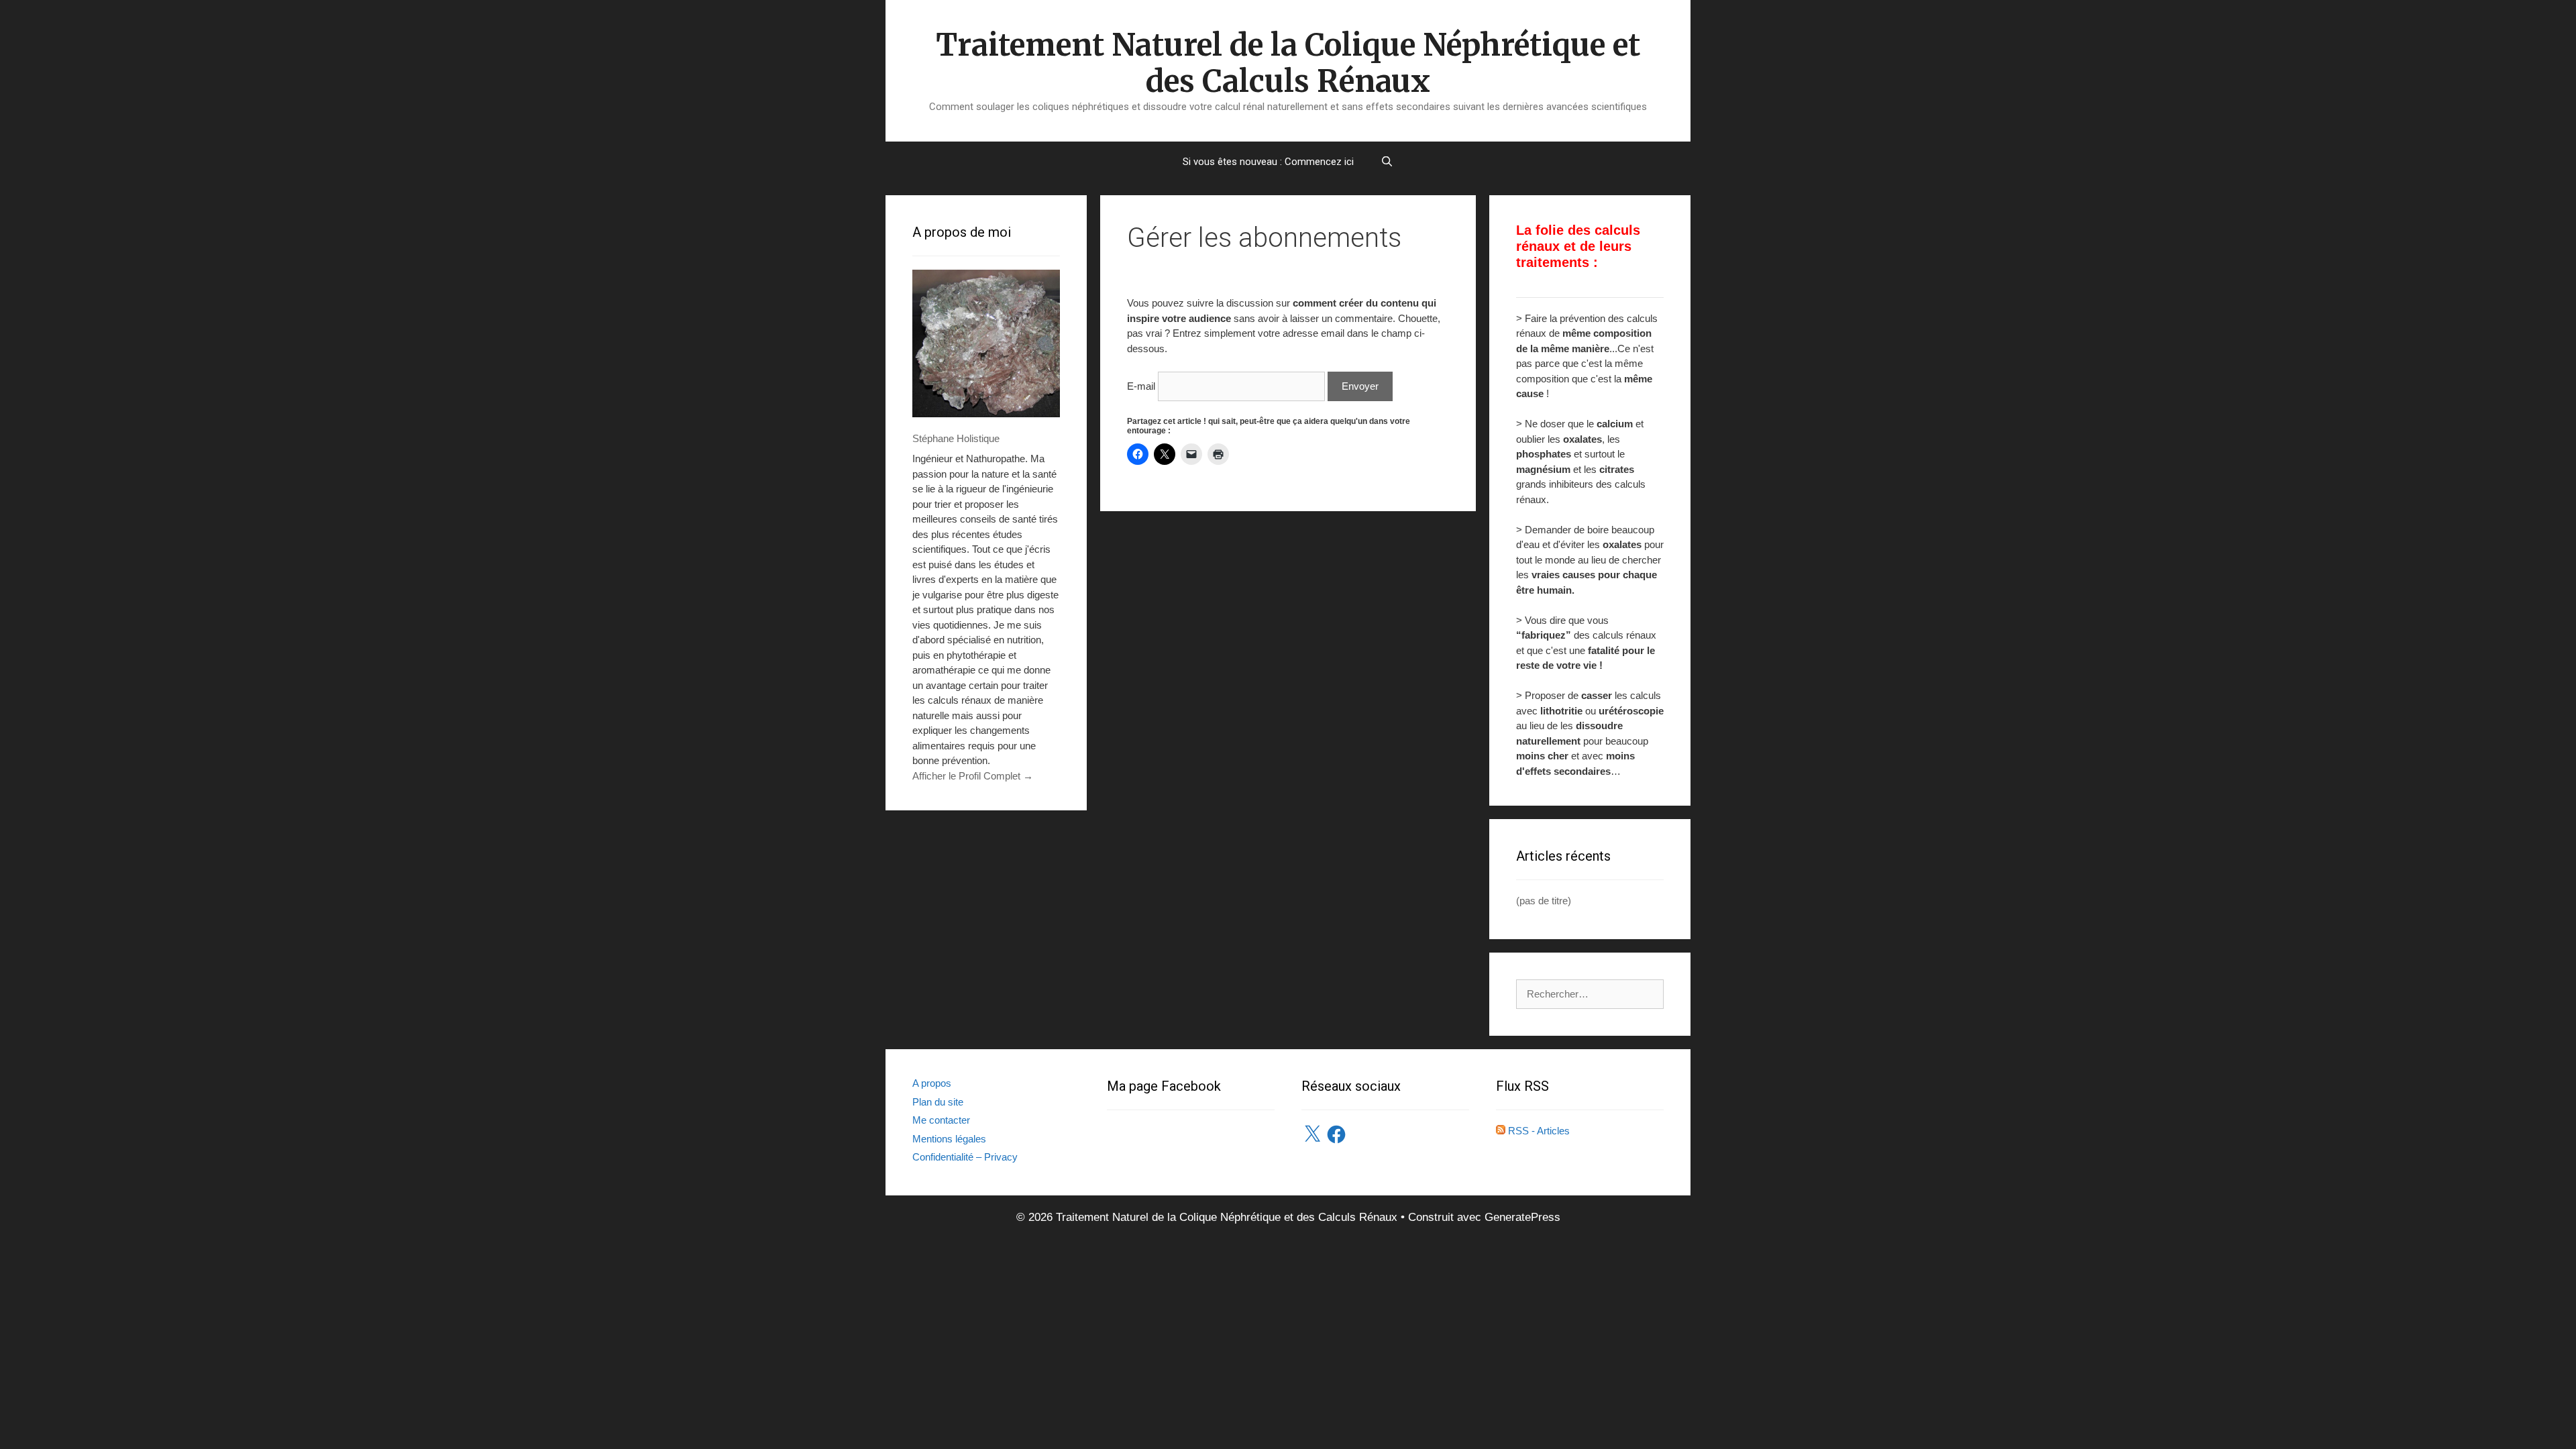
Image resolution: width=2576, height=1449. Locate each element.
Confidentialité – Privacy (965, 1157)
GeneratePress (1522, 1217)
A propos (932, 1083)
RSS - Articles (1538, 1131)
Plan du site (938, 1102)
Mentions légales (949, 1139)
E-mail (1141, 386)
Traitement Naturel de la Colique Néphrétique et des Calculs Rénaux (1288, 63)
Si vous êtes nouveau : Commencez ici (1268, 162)
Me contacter (941, 1120)
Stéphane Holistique (956, 438)
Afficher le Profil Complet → (973, 776)
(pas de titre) (1544, 901)
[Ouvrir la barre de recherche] (1387, 162)
